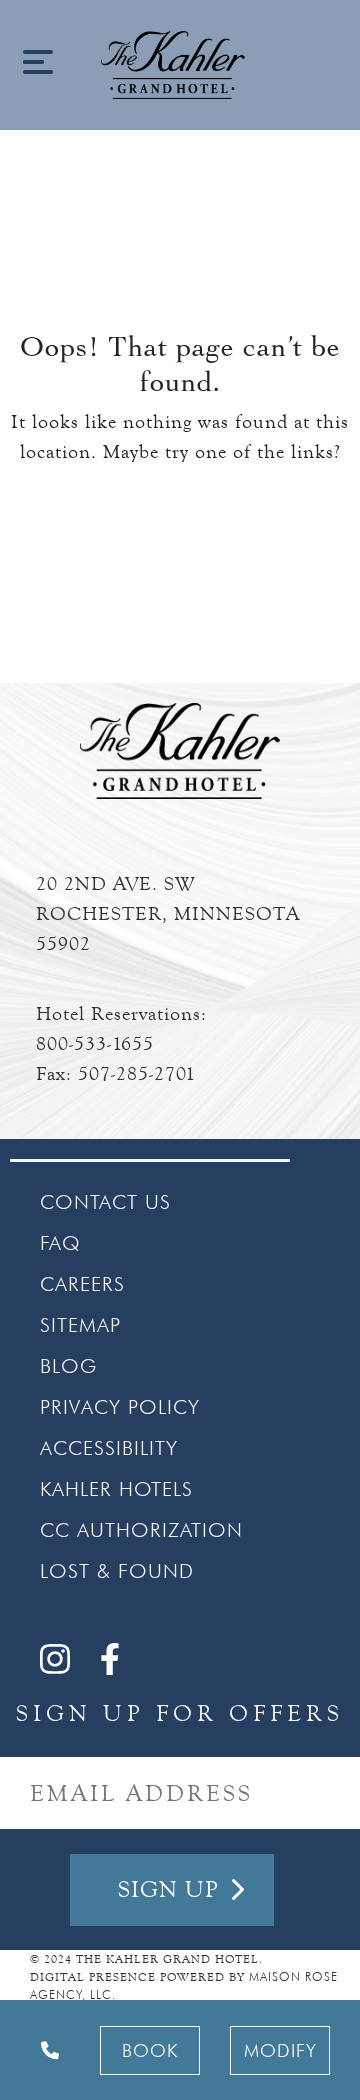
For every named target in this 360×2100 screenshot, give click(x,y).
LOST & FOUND (117, 1571)
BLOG (68, 1366)
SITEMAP (80, 1325)
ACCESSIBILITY (109, 1448)
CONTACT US (105, 1202)
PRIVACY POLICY (120, 1407)
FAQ (60, 1243)
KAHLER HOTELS (116, 1489)
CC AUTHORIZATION (141, 1530)
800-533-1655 (95, 1043)
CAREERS (82, 1284)
